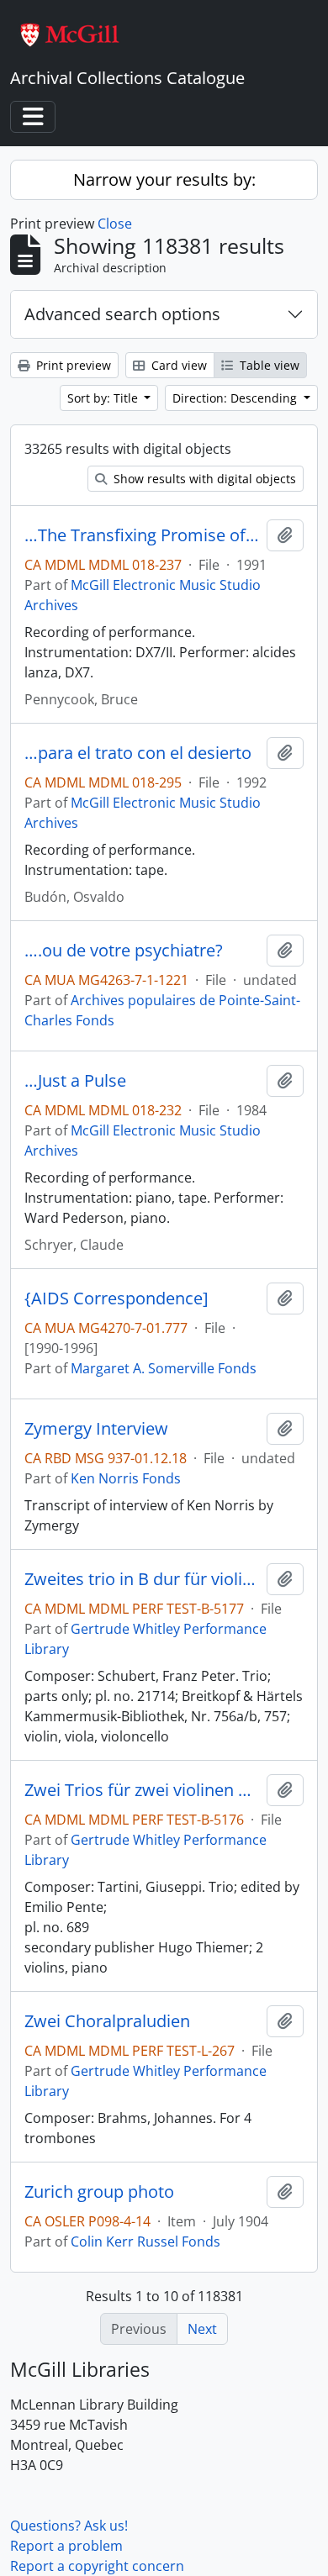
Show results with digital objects (203, 479)
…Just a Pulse (75, 1081)
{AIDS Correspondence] (116, 1299)
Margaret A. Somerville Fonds (164, 1368)
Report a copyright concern (97, 2566)
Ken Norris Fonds (126, 1478)
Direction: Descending (236, 398)
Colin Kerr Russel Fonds (145, 2241)
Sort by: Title (104, 398)
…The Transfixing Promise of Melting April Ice (142, 535)
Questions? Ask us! (69, 2526)
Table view (268, 365)
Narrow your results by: (164, 179)
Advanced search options (122, 314)
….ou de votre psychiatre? (124, 951)
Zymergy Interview (96, 1429)
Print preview (72, 365)
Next (202, 2329)
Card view (177, 365)
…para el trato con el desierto (138, 753)
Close (115, 224)
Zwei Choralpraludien (107, 2021)
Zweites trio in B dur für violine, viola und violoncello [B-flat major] (142, 1579)
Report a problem (66, 2546)
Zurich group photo (99, 2192)
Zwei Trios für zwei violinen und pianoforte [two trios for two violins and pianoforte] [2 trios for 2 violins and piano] (142, 1790)
